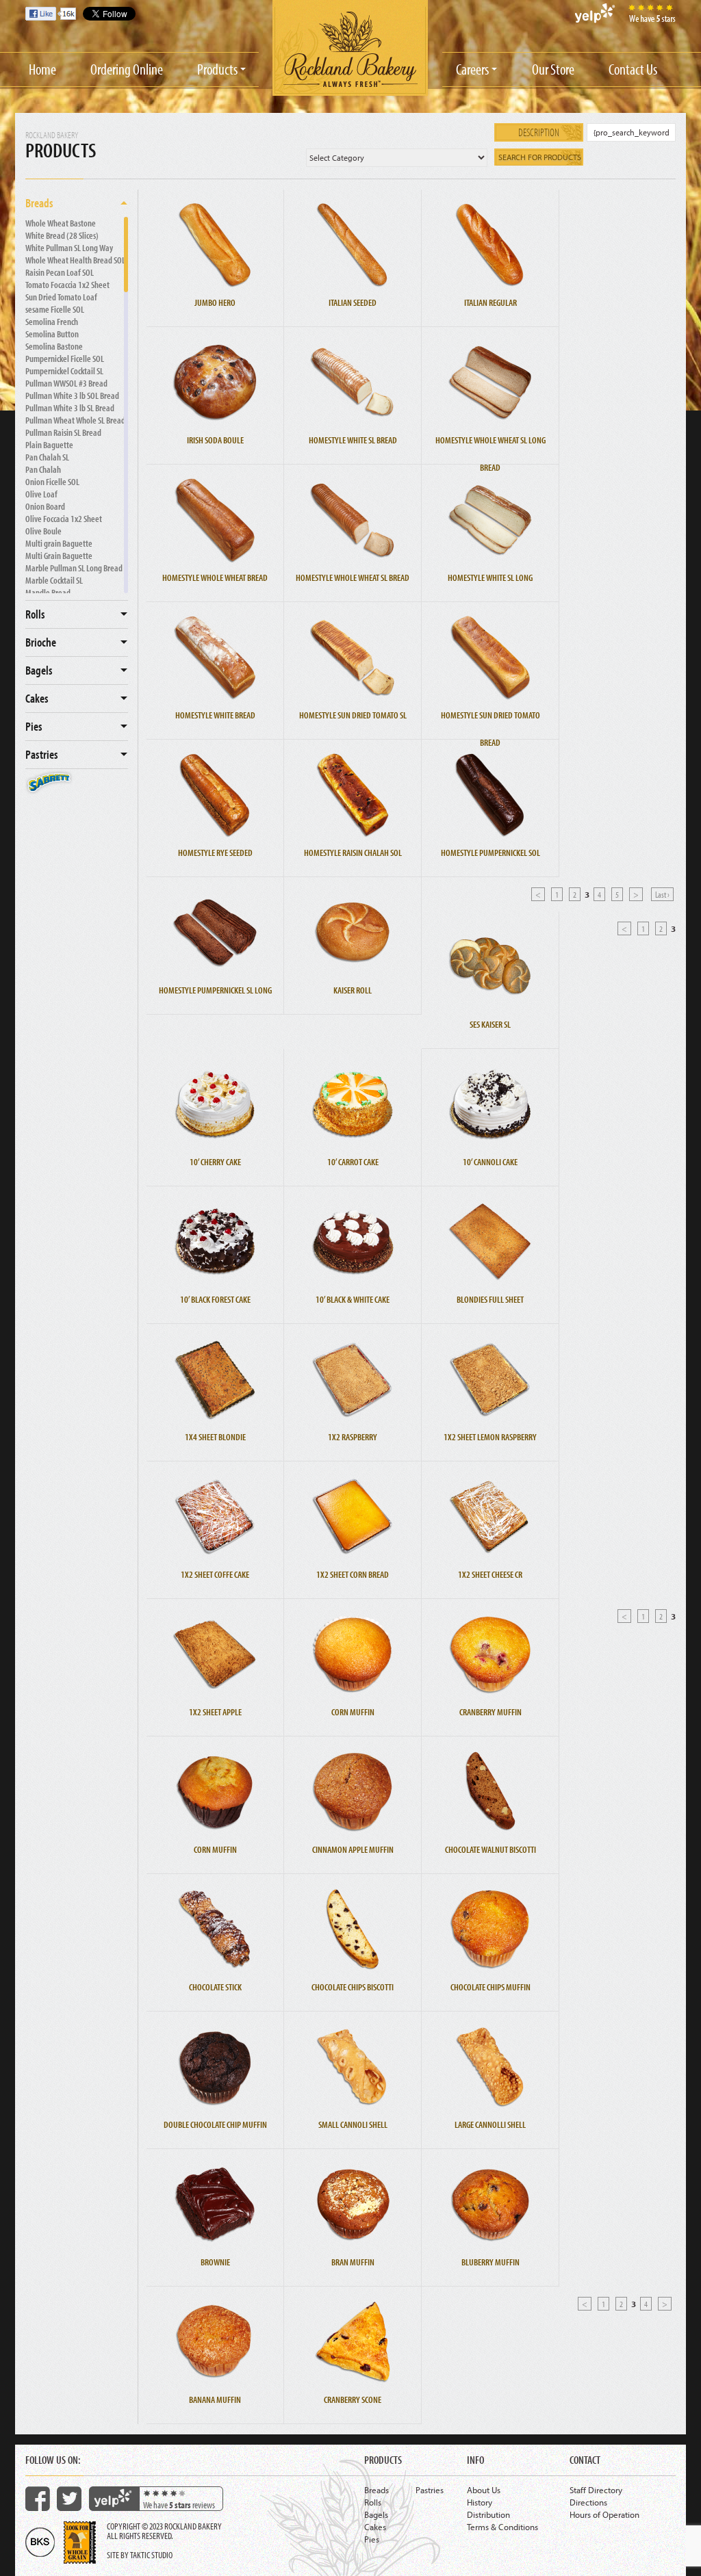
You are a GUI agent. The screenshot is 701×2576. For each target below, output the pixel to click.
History (480, 2502)
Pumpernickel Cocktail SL (64, 371)
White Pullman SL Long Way (69, 248)
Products (217, 69)
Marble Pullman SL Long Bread (74, 568)
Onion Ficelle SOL (52, 482)
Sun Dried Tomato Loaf (61, 297)
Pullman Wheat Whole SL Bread (75, 420)
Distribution (488, 2514)
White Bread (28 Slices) (62, 235)
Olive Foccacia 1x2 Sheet (64, 519)
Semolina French (52, 322)
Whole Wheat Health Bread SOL (75, 260)
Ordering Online (127, 69)
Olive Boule (43, 531)
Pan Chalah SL (47, 457)
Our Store (553, 69)
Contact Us (633, 69)
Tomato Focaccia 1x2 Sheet (67, 285)
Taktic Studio (151, 2555)
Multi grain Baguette (59, 543)
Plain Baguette (49, 445)
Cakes (37, 698)
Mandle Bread (48, 593)
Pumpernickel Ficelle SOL (65, 359)
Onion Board (45, 506)
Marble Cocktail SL (54, 580)
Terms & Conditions (502, 2527)
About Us (484, 2490)
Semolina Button (52, 334)
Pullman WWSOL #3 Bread (66, 383)
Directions (588, 2502)
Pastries (42, 754)
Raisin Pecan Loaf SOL (60, 272)
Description (539, 132)
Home (42, 69)
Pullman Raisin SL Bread (63, 432)
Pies (34, 726)
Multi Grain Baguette (59, 556)
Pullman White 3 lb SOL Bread (72, 395)
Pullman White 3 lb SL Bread (70, 408)
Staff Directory (596, 2490)
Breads (39, 203)
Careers (472, 69)
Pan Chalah (43, 469)
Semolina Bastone (54, 346)
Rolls (35, 614)
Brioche (41, 642)
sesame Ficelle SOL (55, 309)
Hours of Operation (604, 2514)
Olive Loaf (41, 494)
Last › (662, 894)
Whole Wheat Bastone (61, 223)
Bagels (39, 670)
